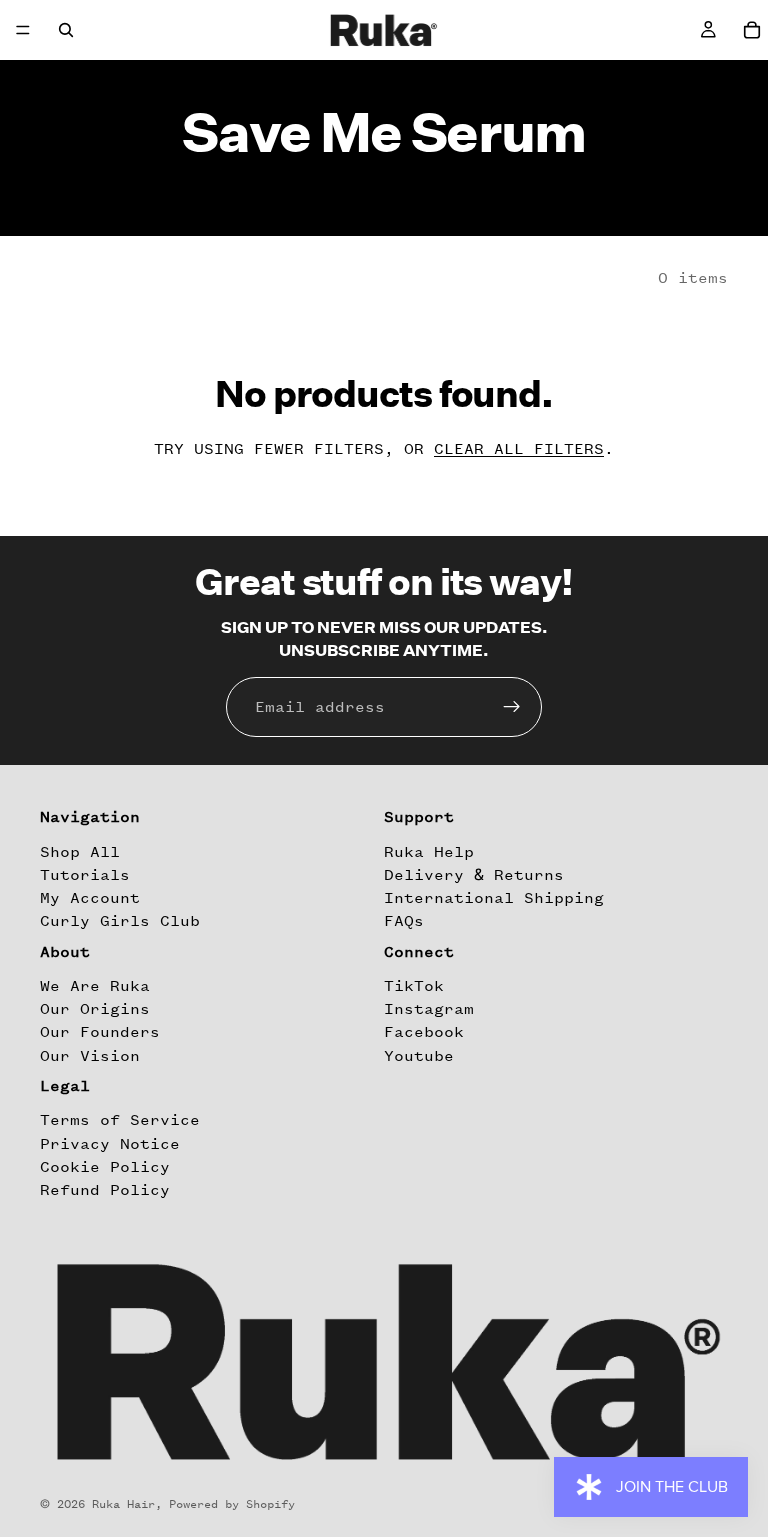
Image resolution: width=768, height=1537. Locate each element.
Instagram (429, 1009)
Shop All (80, 852)
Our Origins (95, 1009)
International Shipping (494, 898)
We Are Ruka (95, 986)
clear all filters (519, 449)
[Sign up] (512, 707)
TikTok (414, 986)
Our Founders (100, 1033)
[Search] (66, 30)
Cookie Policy (105, 1167)
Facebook (424, 1033)
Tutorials (85, 875)
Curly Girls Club (120, 921)
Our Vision (90, 1056)
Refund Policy (105, 1190)
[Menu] (23, 30)
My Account (90, 898)
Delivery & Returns (474, 875)
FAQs (404, 921)
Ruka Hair (123, 1504)
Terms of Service (120, 1121)
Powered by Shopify (232, 1504)
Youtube (419, 1056)
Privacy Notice (110, 1144)
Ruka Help (429, 852)
